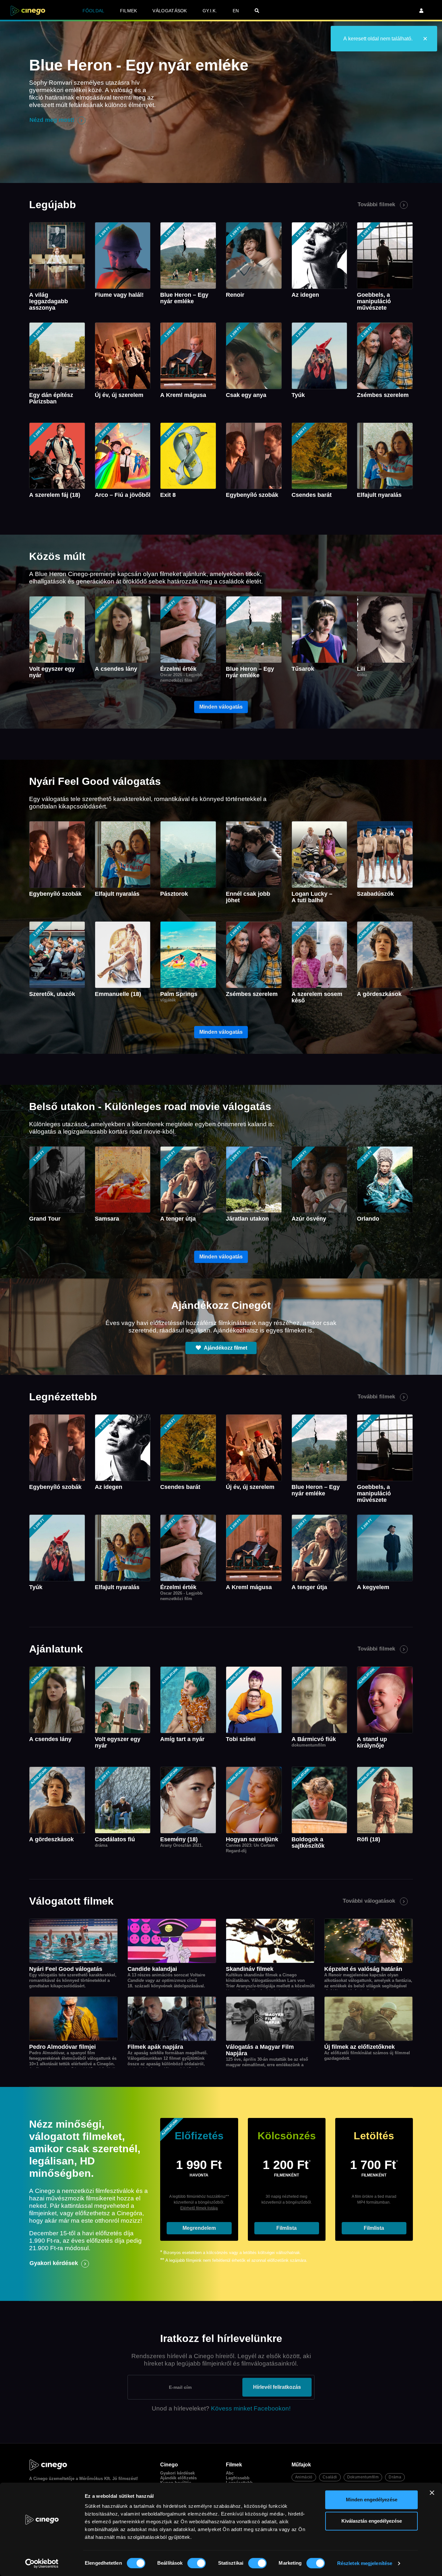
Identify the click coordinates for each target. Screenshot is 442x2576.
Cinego (40, 2479)
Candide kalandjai (152, 1969)
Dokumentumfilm (363, 2477)
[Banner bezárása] (432, 2493)
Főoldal (94, 11)
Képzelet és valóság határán (363, 1969)
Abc (230, 2473)
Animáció (304, 2477)
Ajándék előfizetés (178, 2478)
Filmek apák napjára (155, 2047)
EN (236, 11)
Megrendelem (199, 2228)
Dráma (395, 2477)
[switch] (197, 2563)
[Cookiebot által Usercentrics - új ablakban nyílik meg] (42, 2563)
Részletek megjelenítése (365, 2563)
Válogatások (170, 11)
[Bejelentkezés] (421, 11)
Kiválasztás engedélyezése (372, 2521)
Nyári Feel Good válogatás (66, 1969)
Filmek (129, 11)
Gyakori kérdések (54, 2263)
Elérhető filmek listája (199, 2208)
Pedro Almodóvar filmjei (62, 2047)
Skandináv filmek (250, 1969)
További (376, 204)
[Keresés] (257, 11)
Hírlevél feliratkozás (277, 2387)
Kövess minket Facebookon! (251, 2408)
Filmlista (287, 2228)
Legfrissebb (238, 2478)
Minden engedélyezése (372, 2500)
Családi (330, 2477)
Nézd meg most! (52, 120)
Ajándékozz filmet (225, 1348)
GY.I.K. (210, 11)
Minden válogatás (221, 707)
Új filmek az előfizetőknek (359, 2047)
